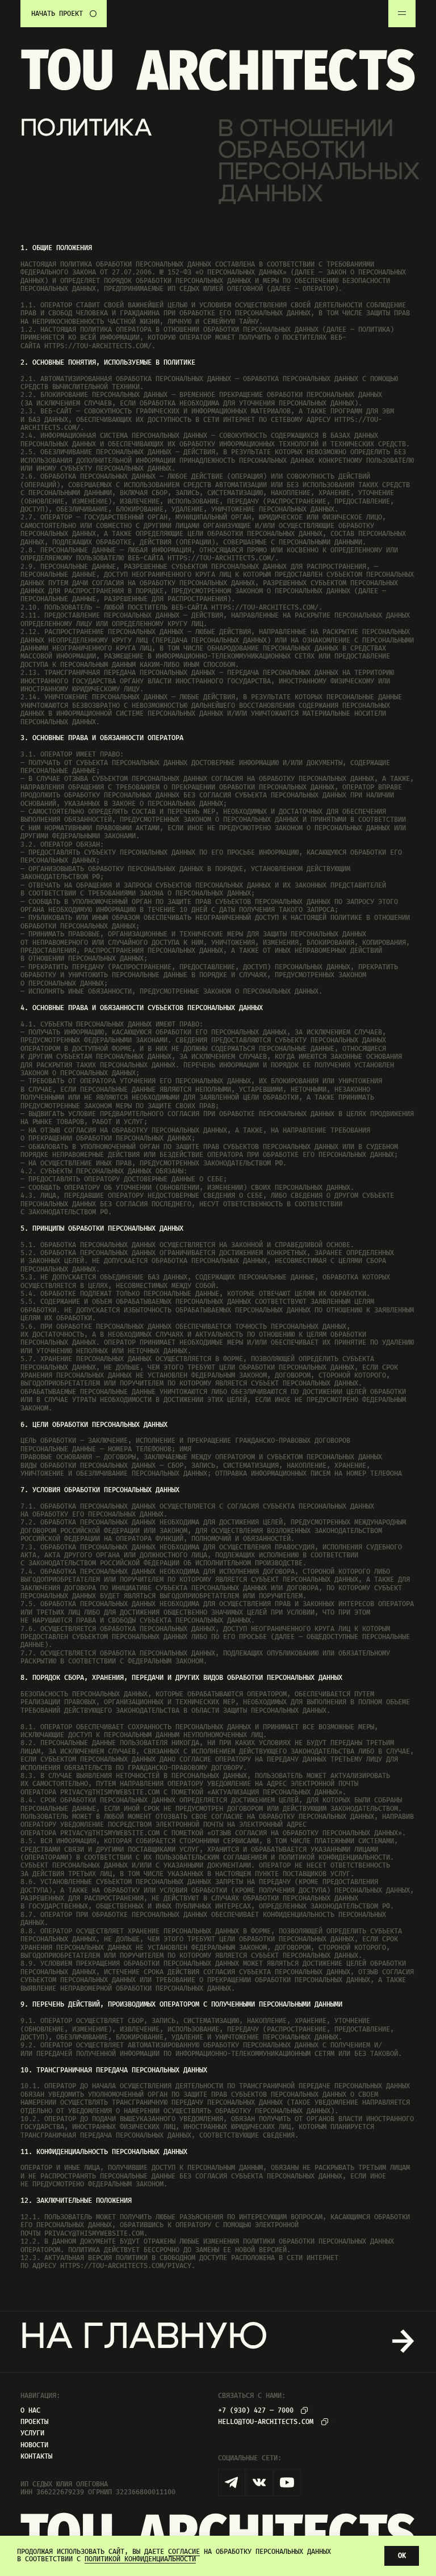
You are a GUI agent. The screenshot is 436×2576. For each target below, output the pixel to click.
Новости (34, 2445)
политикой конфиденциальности (140, 2559)
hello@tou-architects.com (266, 2422)
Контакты (36, 2457)
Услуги (32, 2433)
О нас (30, 2411)
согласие (184, 2552)
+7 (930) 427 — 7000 (256, 2411)
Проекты (34, 2422)
